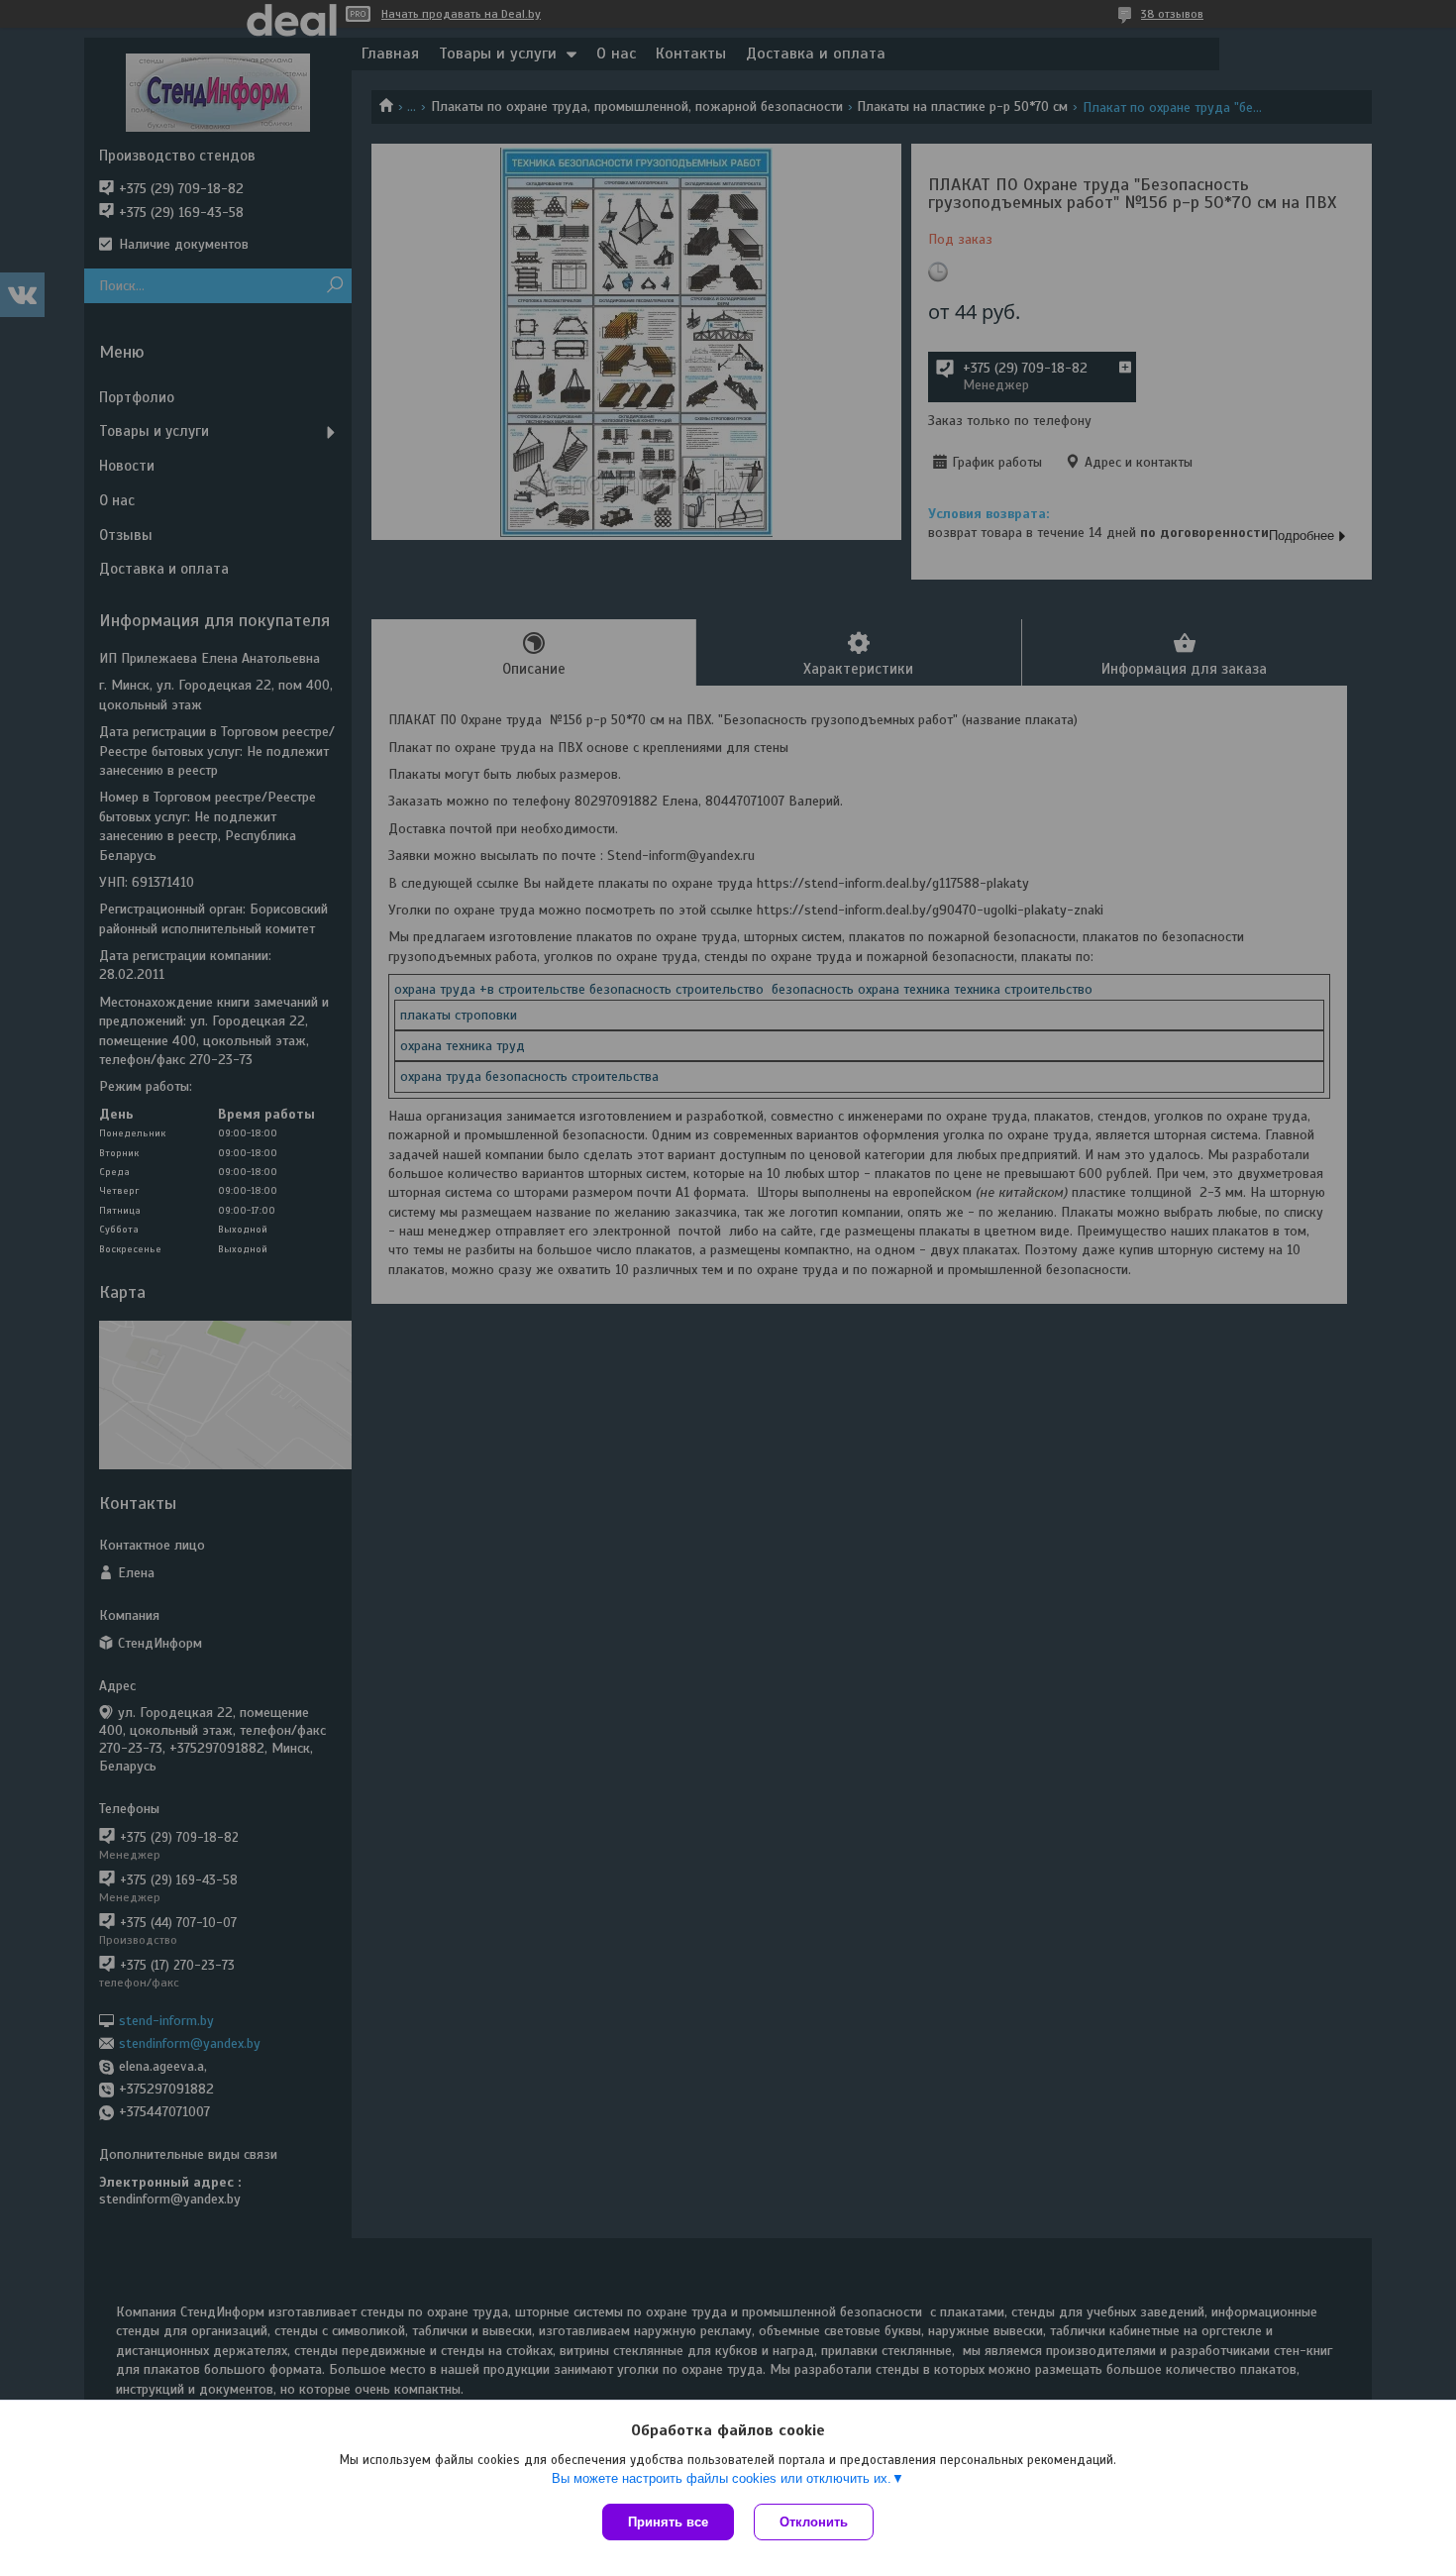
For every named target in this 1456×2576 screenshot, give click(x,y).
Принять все (668, 2522)
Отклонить (814, 2522)
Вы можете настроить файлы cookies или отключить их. (722, 2478)
